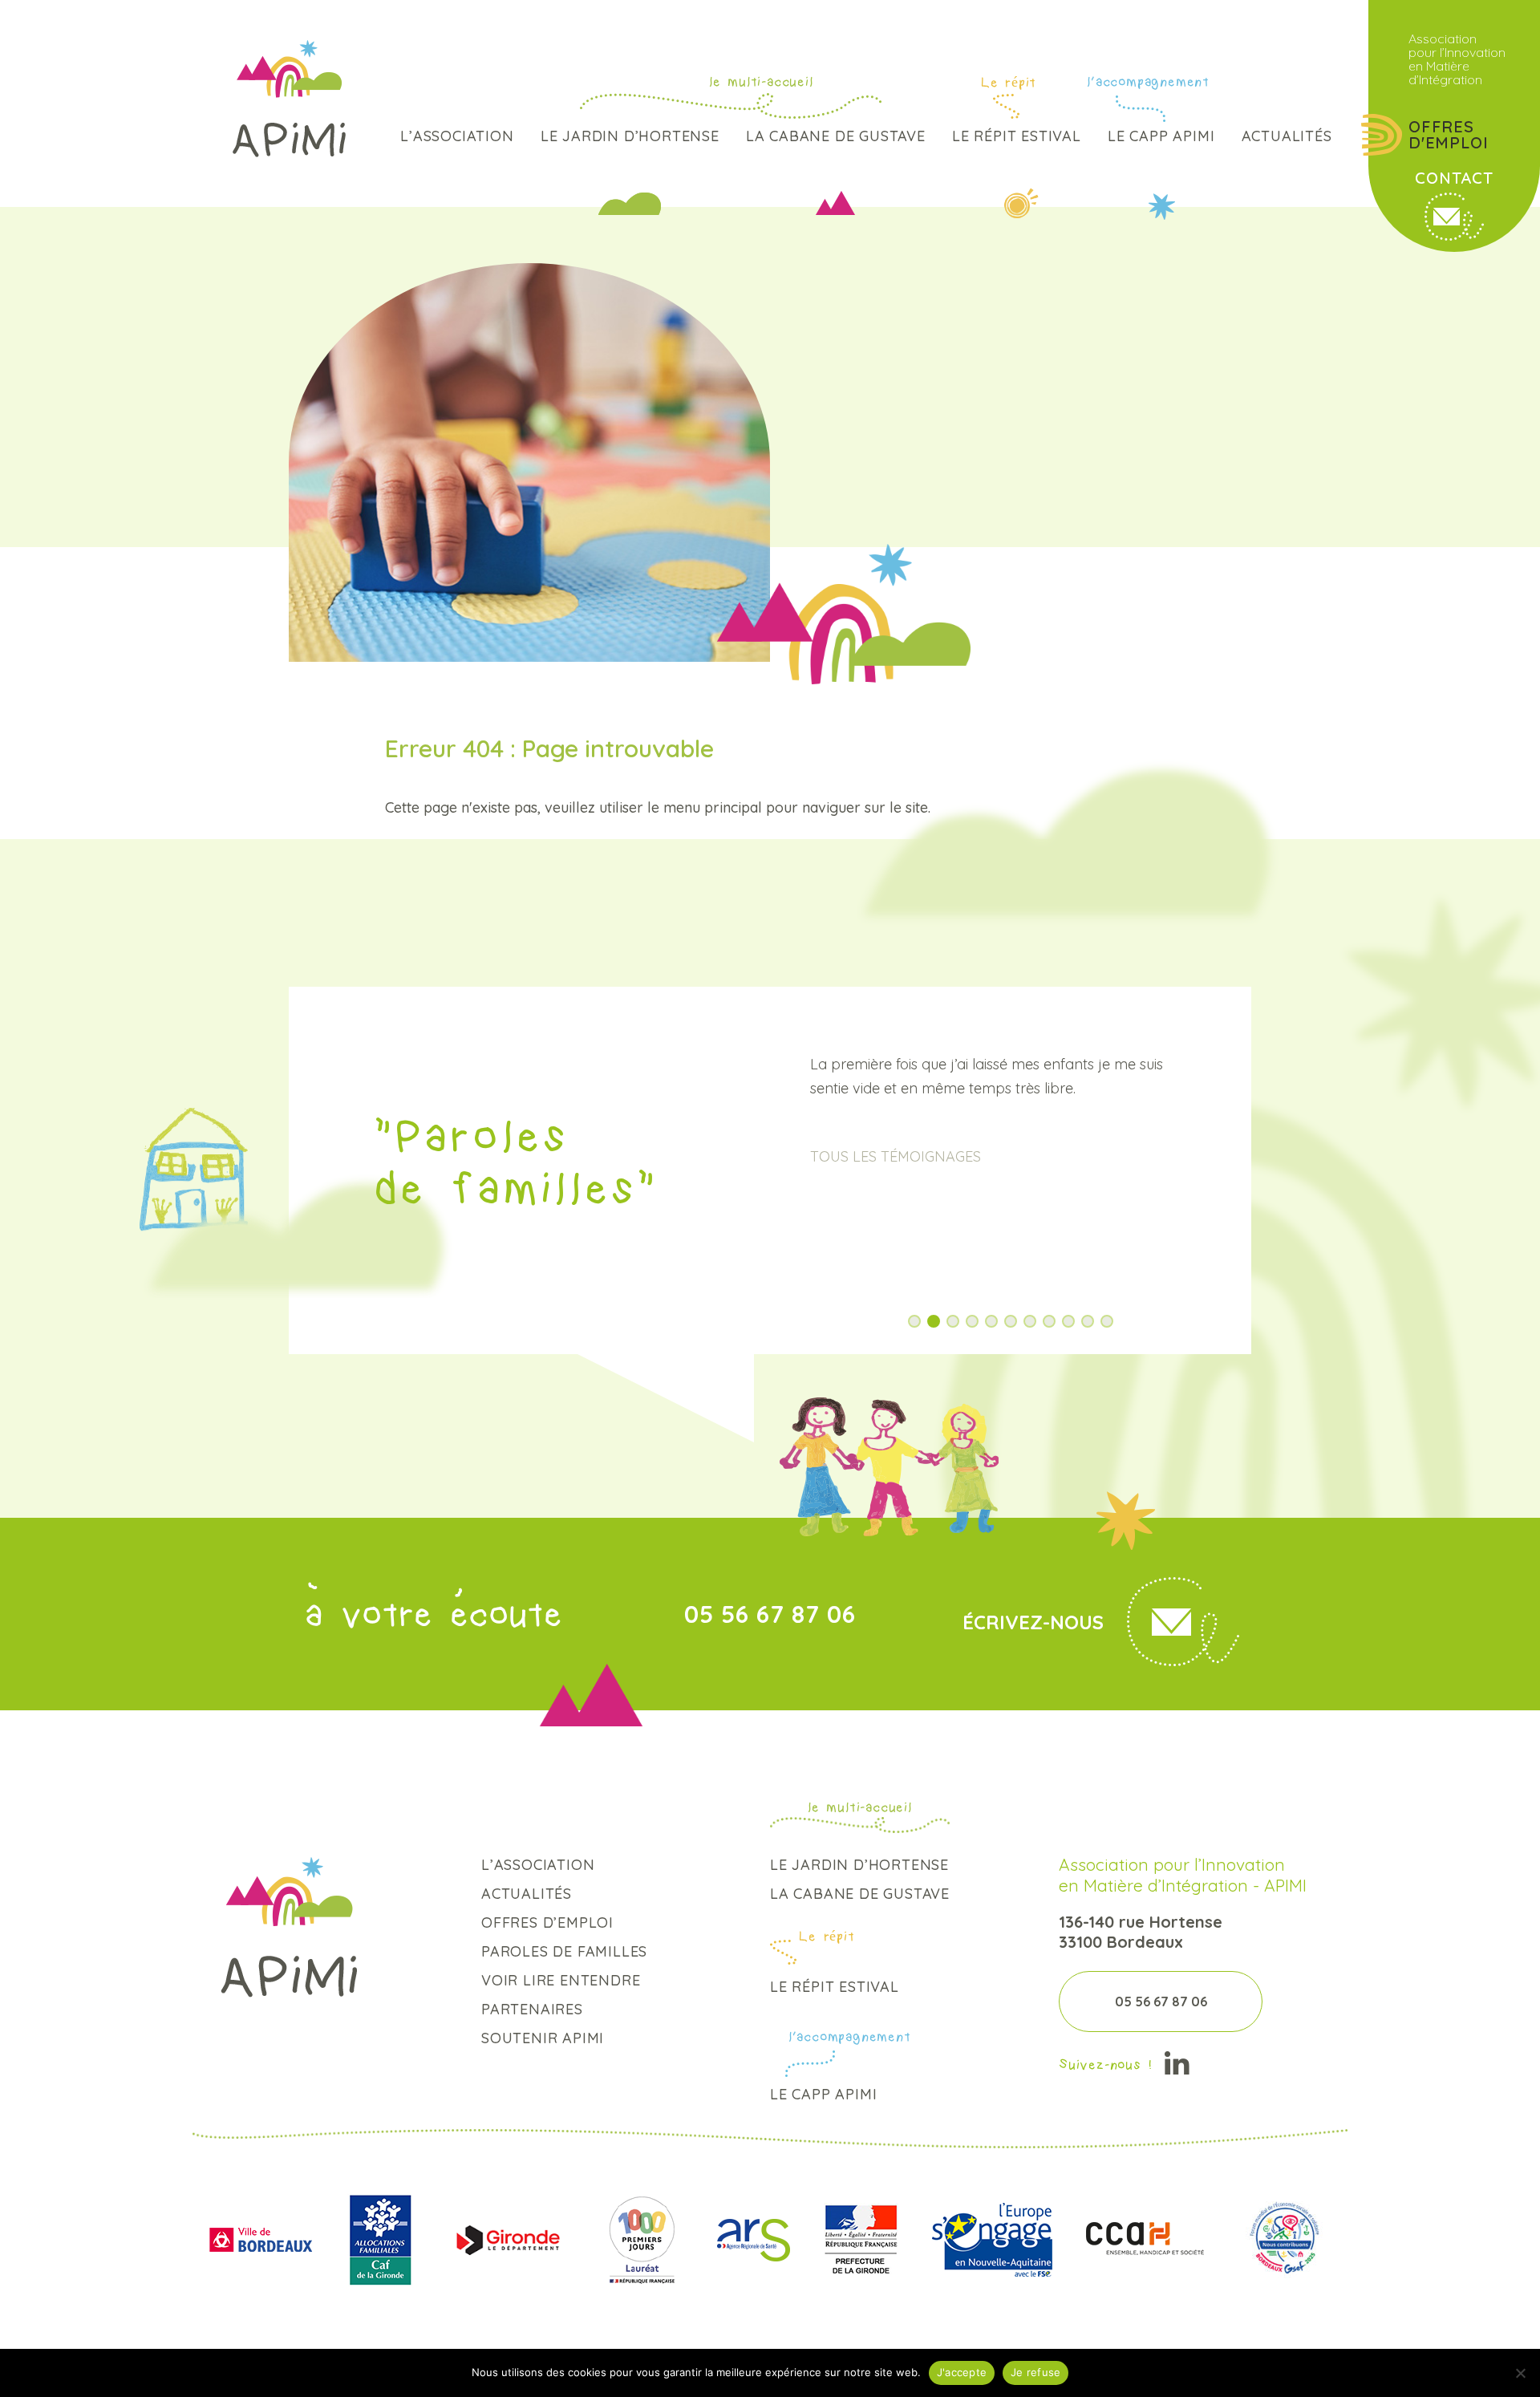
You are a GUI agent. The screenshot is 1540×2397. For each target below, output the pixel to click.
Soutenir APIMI (543, 2038)
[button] (914, 1321)
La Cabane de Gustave (836, 136)
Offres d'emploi (1448, 135)
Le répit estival (1017, 136)
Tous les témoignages (896, 1156)
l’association (457, 136)
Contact (1454, 178)
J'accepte (962, 2372)
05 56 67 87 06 (770, 1614)
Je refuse (1035, 2372)
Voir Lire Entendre (561, 1980)
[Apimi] (289, 99)
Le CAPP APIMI (1161, 136)
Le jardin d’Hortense (630, 136)
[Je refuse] (1520, 2373)
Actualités (1287, 136)
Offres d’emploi (547, 1922)
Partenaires (532, 2009)
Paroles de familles (564, 1951)
